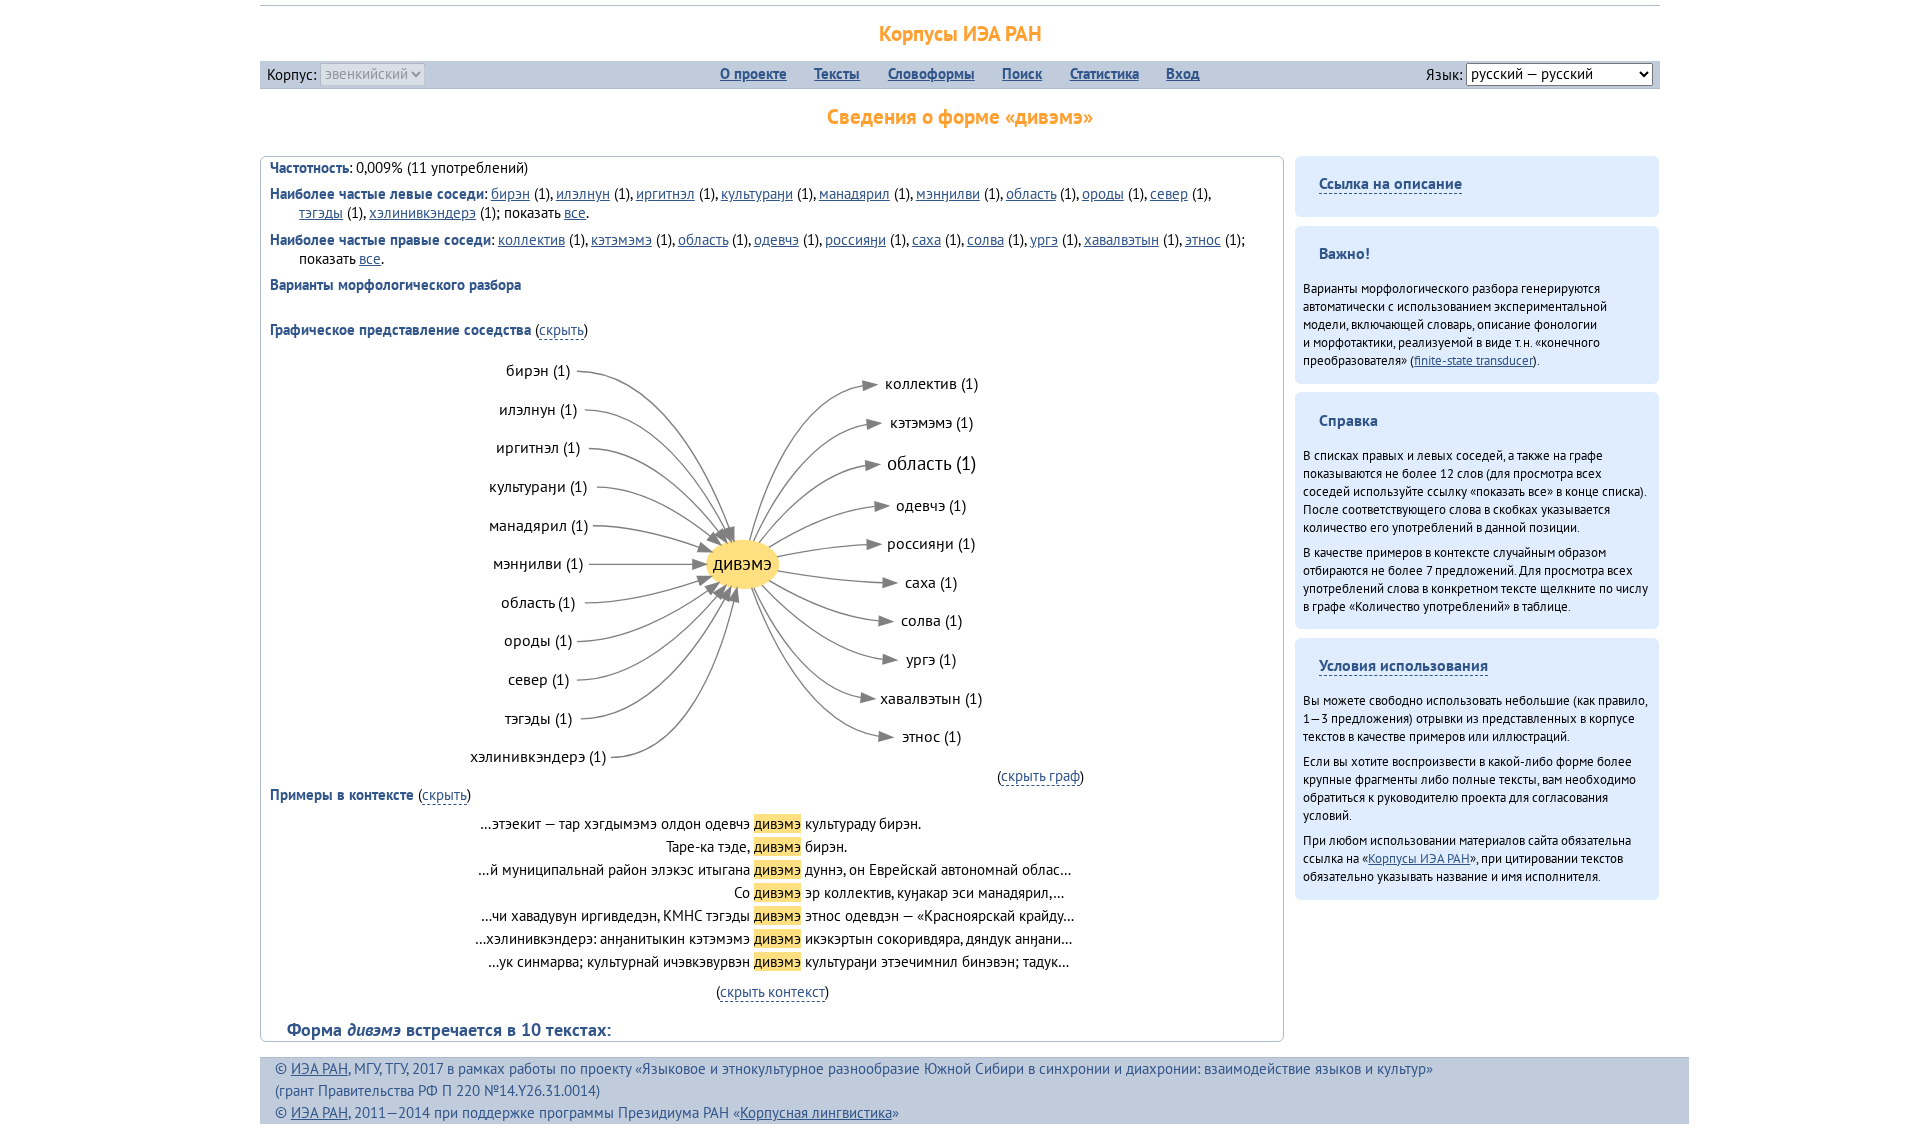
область (1031, 193)
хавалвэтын (1121, 239)
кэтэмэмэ (621, 239)
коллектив (531, 239)
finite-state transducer (1473, 360)
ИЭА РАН (319, 1068)
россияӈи (855, 239)
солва (985, 239)
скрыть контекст (772, 991)
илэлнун (583, 193)
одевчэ (776, 239)
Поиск (1022, 73)
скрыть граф (1040, 775)
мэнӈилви (948, 193)
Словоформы (931, 73)
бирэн (510, 193)
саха (926, 239)
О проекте (753, 73)
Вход (1183, 73)
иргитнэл (665, 193)
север (1169, 193)
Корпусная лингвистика (816, 1112)
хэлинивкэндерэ (422, 212)
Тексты (837, 73)
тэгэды (321, 212)
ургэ (1044, 239)
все (575, 212)
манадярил (854, 193)
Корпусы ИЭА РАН (960, 33)
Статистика (1104, 73)
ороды (1103, 193)
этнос (1203, 239)
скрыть (561, 329)
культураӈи (757, 193)
